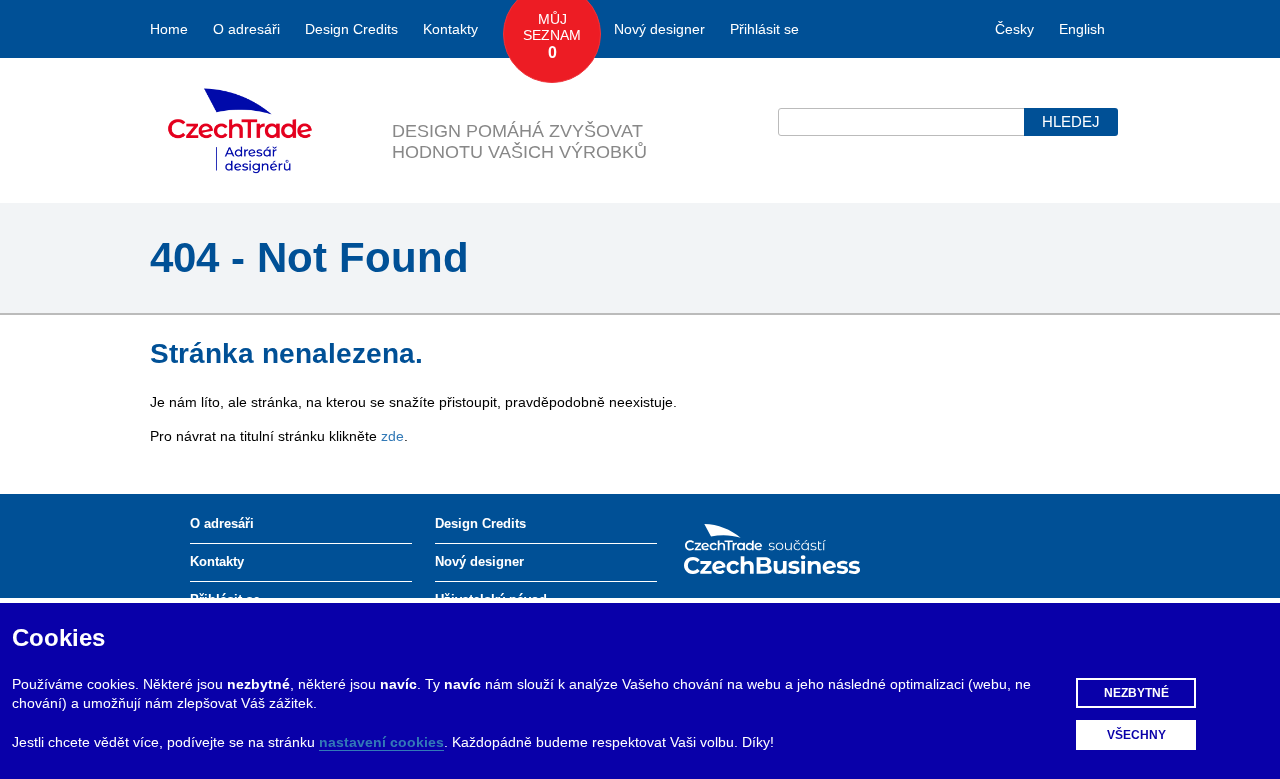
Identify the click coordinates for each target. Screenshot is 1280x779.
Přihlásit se (764, 29)
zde (392, 436)
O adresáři (246, 29)
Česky (1014, 29)
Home (169, 29)
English (1082, 29)
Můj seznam (552, 36)
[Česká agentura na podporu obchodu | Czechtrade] (787, 548)
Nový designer (659, 29)
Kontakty (450, 29)
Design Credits (351, 29)
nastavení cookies (381, 742)
